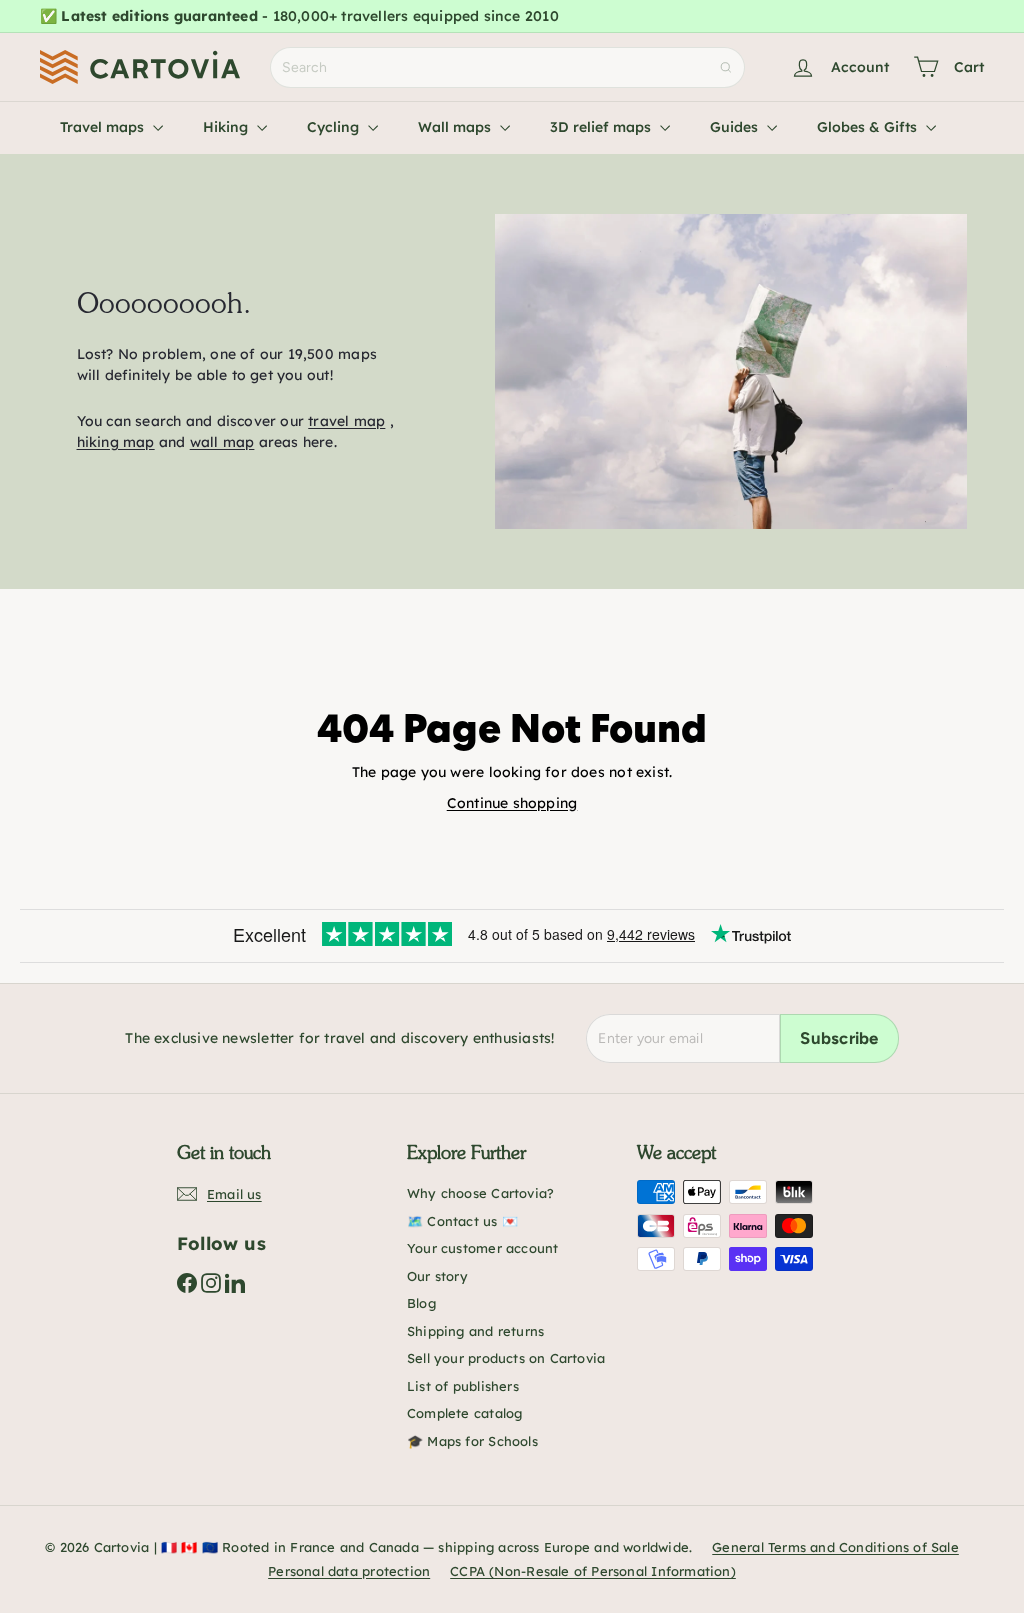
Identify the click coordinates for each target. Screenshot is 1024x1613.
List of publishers (463, 1386)
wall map (222, 442)
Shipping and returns (475, 1331)
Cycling (335, 127)
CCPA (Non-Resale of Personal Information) (593, 1571)
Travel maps (104, 127)
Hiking (227, 127)
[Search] (726, 67)
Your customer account (482, 1248)
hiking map (116, 442)
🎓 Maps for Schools (472, 1441)
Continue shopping (512, 803)
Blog (421, 1303)
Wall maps (456, 127)
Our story (437, 1276)
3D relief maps (602, 127)
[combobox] (507, 67)
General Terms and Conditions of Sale (835, 1547)
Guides (736, 127)
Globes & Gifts (869, 127)
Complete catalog (464, 1413)
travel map (346, 421)
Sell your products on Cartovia (506, 1358)
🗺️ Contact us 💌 (462, 1221)
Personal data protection (349, 1571)
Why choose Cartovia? (480, 1193)
